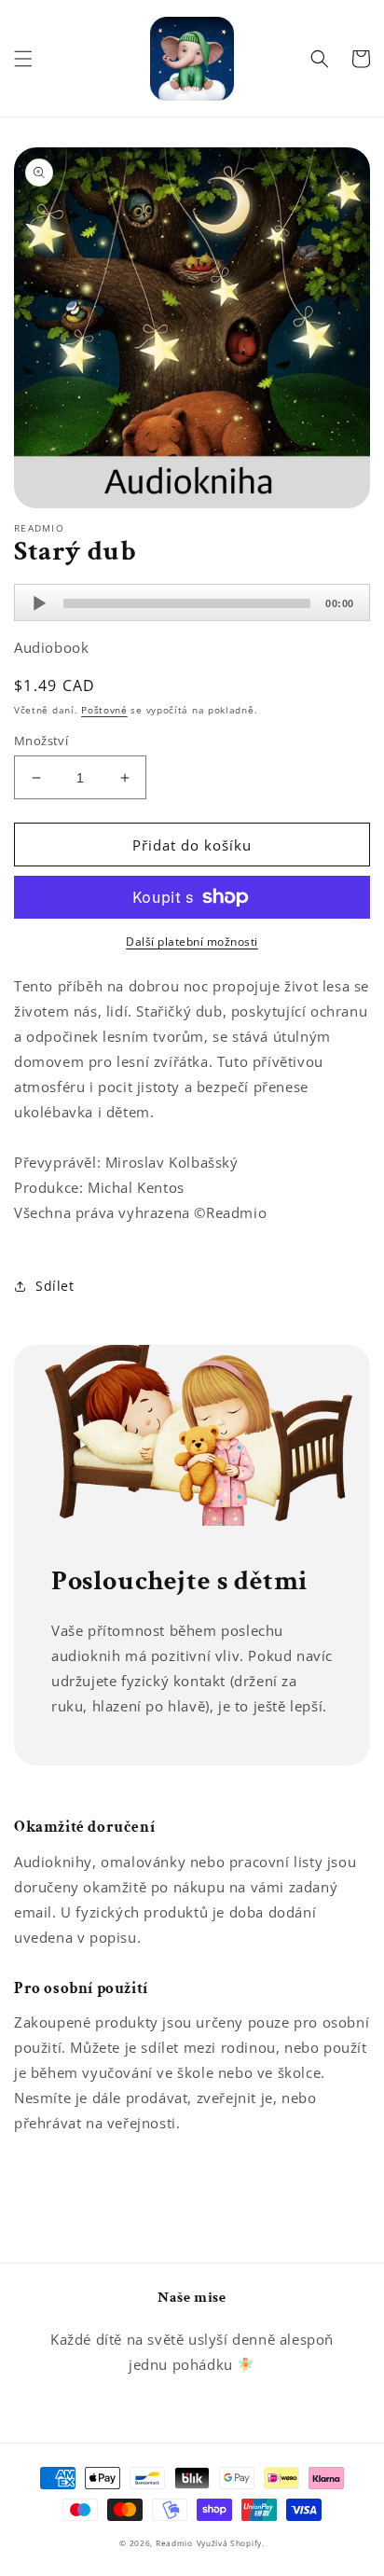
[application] (192, 602)
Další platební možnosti (192, 942)
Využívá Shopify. (231, 2543)
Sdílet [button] (55, 1286)
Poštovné (104, 710)
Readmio (174, 2543)
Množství (41, 741)
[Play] (39, 603)
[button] (23, 59)
